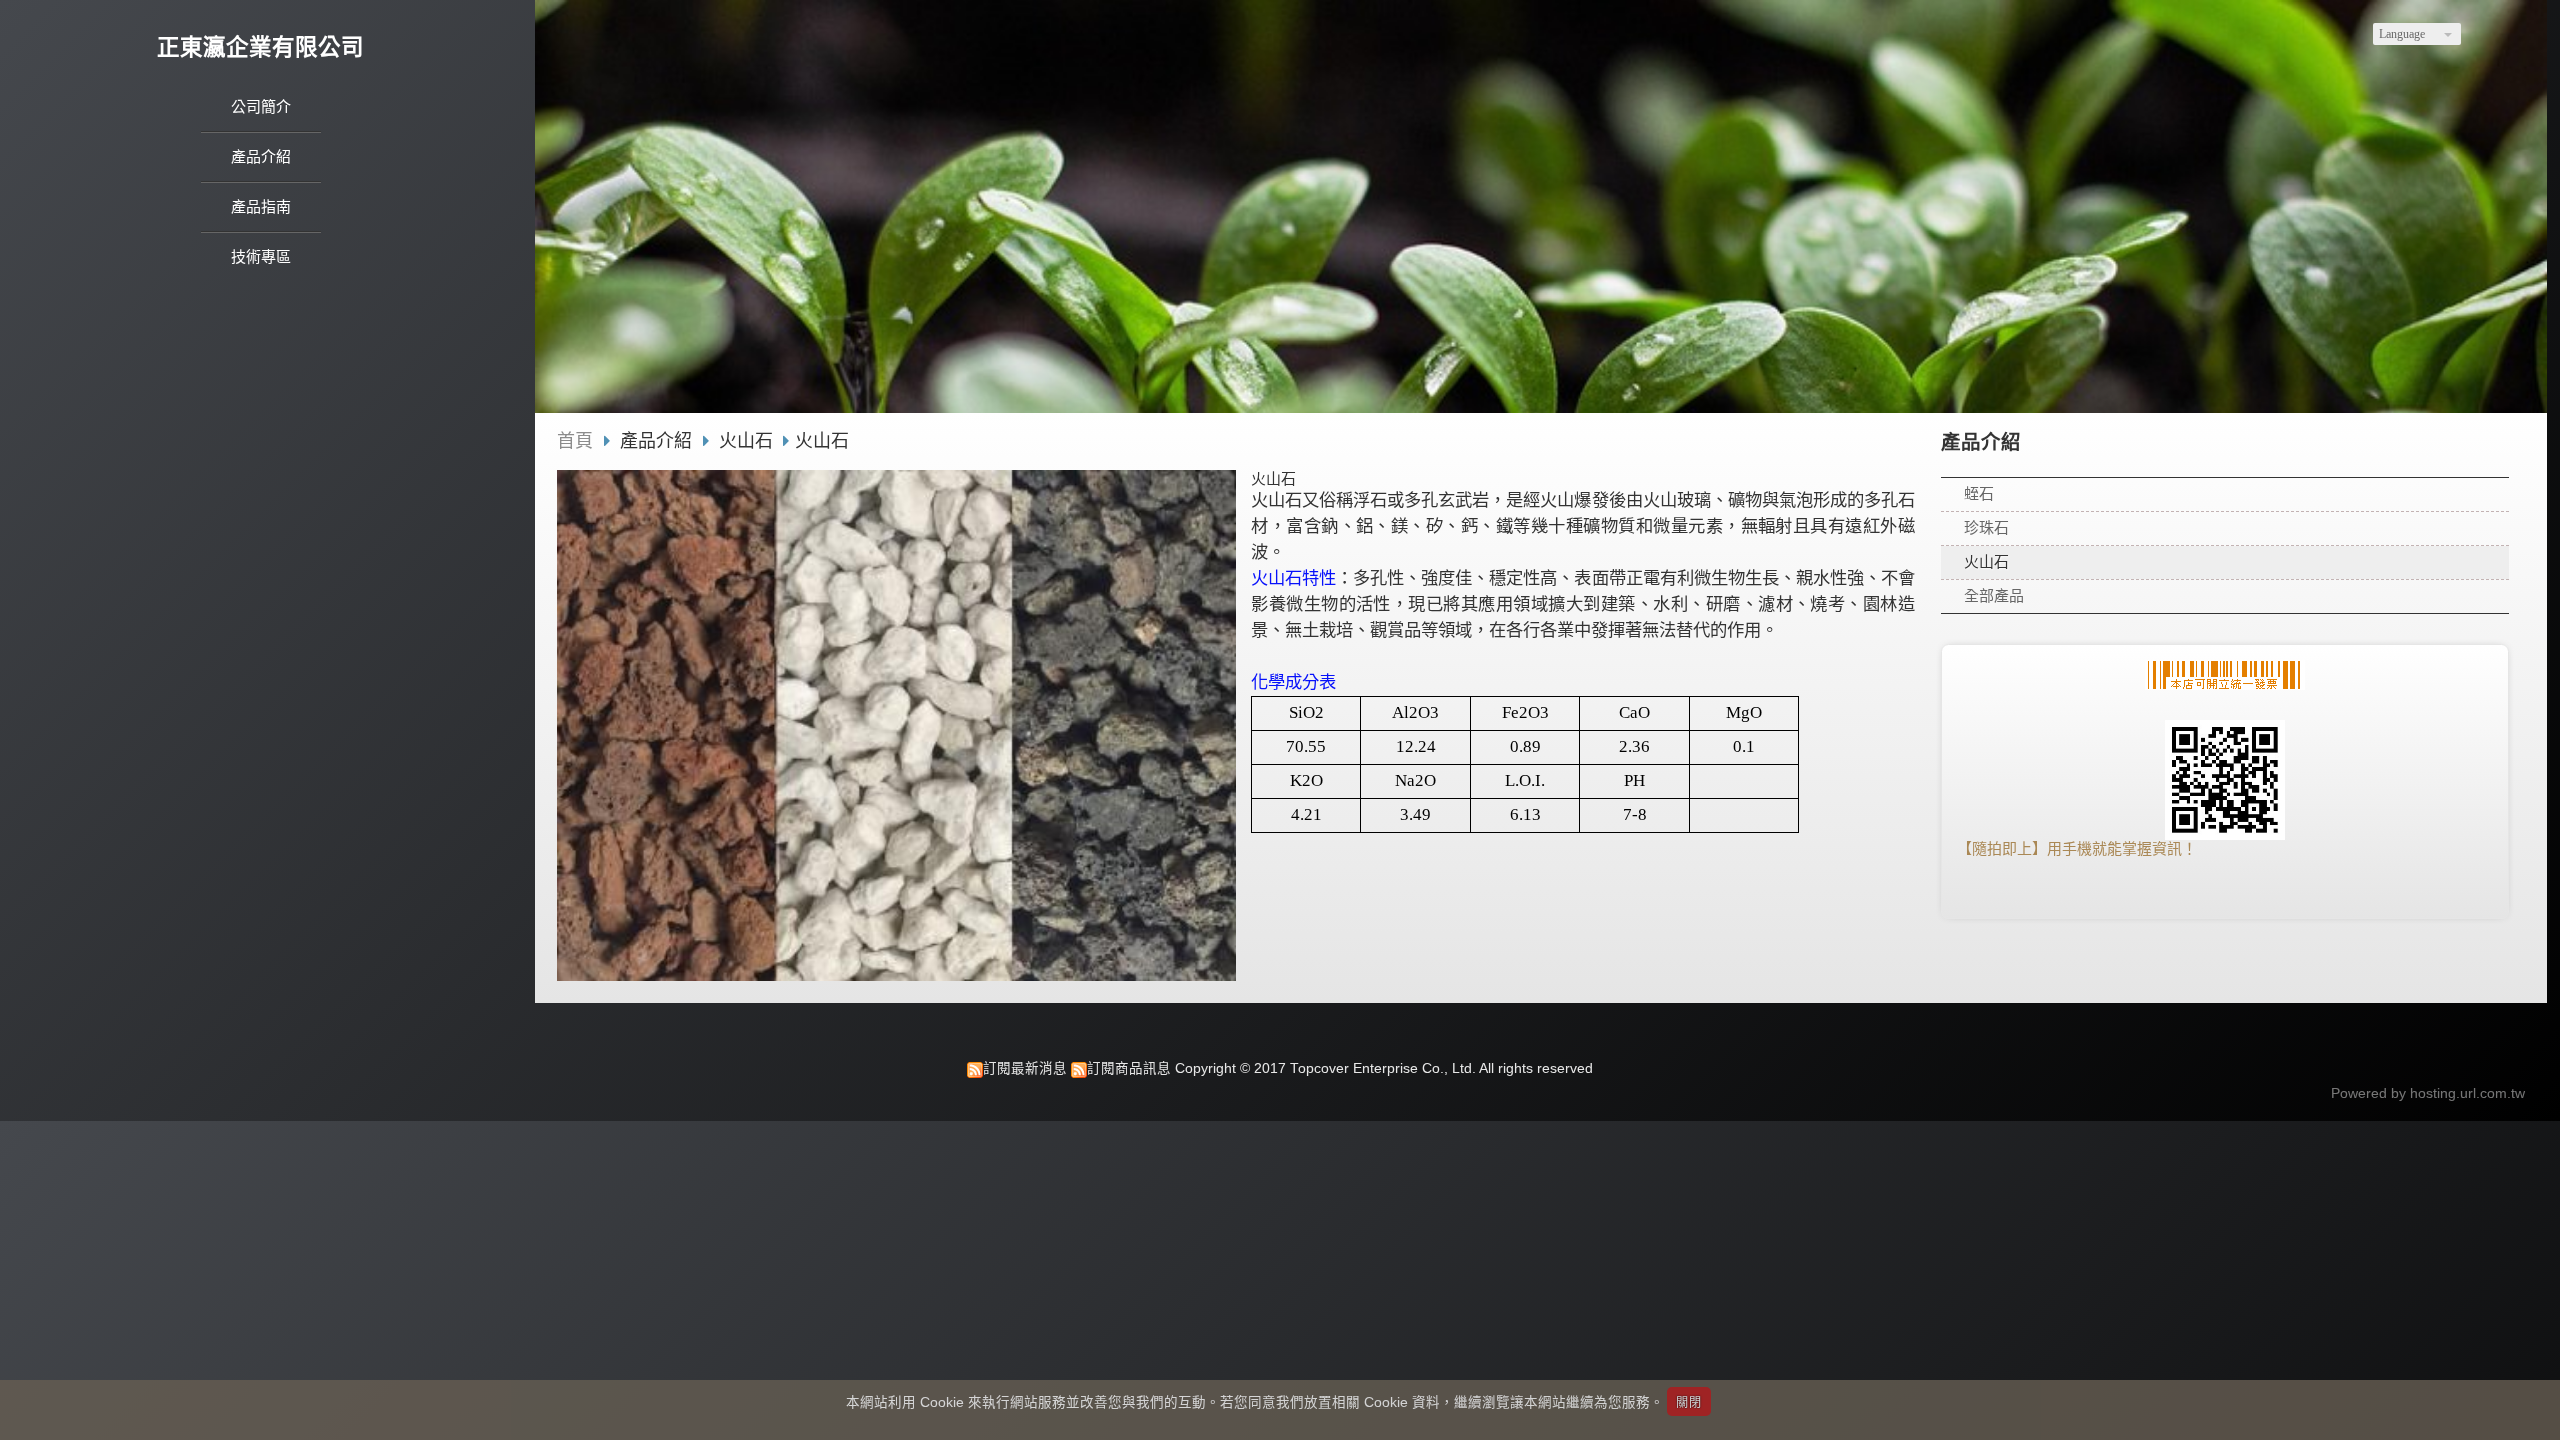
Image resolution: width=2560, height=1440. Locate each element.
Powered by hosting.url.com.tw (2428, 1093)
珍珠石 (1986, 527)
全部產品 (1994, 595)
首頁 (575, 441)
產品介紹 (658, 441)
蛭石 (1979, 493)
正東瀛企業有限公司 (260, 47)
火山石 (1986, 561)
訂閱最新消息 (1025, 1068)
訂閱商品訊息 (1129, 1068)
